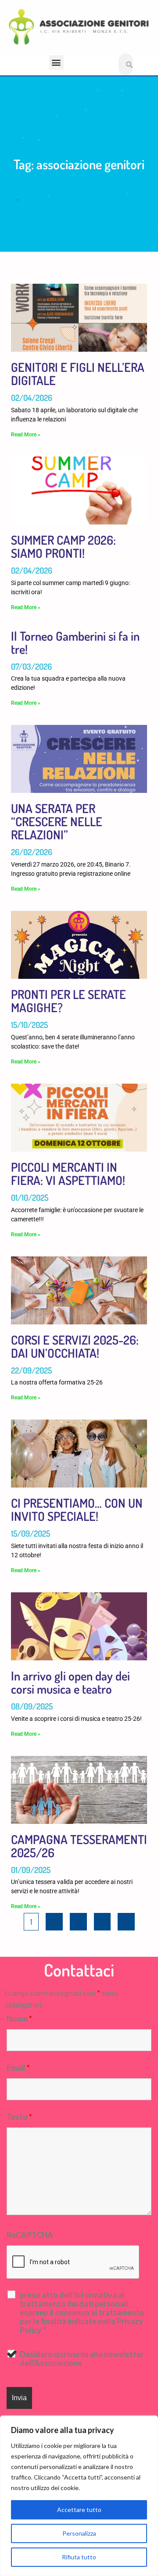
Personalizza (79, 2533)
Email (18, 2068)
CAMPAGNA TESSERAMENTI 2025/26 (79, 1846)
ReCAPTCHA (30, 2235)
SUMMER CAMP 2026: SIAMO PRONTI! (63, 546)
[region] (79, 2496)
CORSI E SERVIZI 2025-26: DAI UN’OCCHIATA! (75, 1346)
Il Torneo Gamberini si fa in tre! (75, 642)
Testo (19, 2117)
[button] (56, 62)
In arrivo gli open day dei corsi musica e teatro (70, 1682)
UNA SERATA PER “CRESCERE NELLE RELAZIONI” (57, 821)
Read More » (26, 435)
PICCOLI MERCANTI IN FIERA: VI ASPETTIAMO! (68, 1174)
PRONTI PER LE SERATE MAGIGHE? (68, 1001)
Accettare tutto (79, 2510)
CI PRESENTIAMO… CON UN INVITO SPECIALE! (77, 1509)
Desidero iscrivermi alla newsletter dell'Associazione (82, 2358)
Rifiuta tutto (79, 2557)
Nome (19, 2019)
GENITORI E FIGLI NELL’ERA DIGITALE (78, 374)
